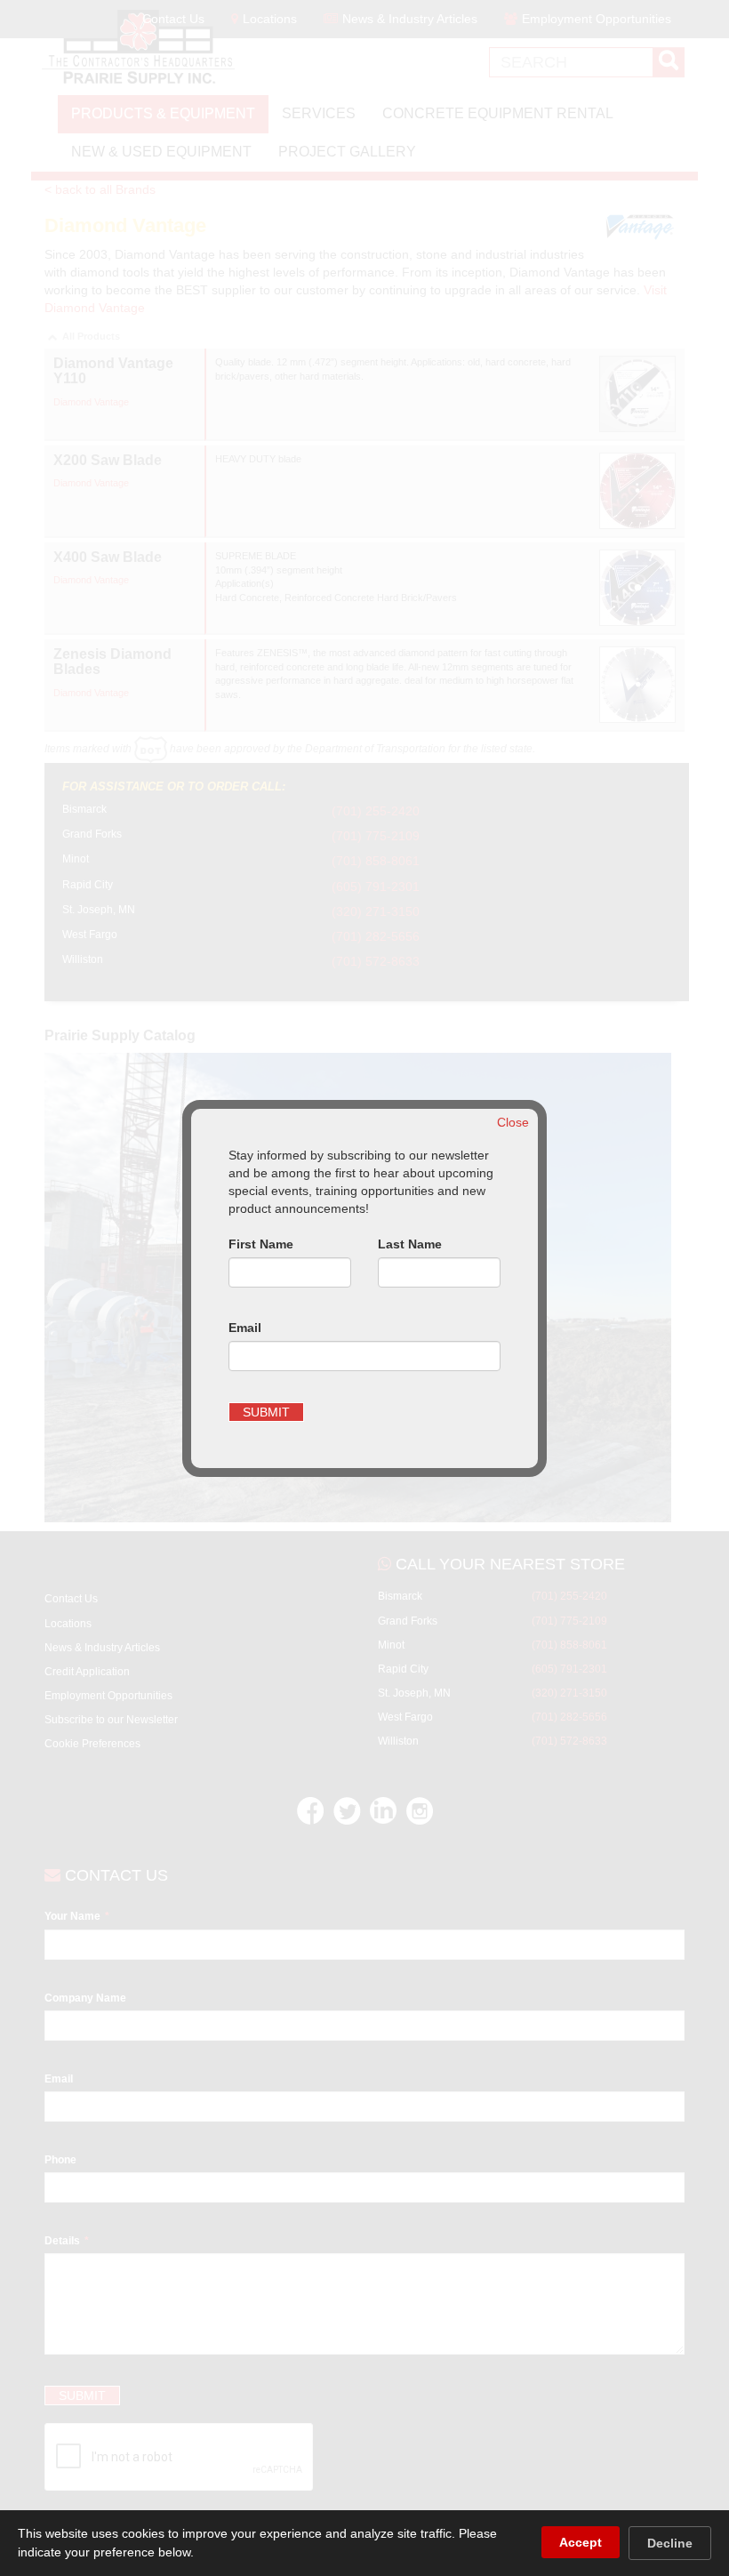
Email (245, 1328)
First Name (261, 1244)
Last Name (410, 1244)
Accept (581, 2542)
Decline (670, 2543)
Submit (266, 1412)
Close (513, 1122)
